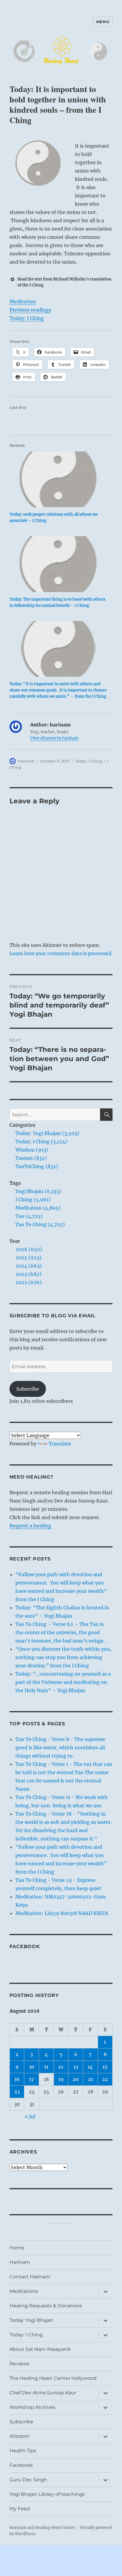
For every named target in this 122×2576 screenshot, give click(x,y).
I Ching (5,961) (33, 1200)
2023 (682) (28, 1274)
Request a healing (30, 1526)
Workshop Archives (32, 2407)
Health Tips (23, 2451)
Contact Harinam (30, 2277)
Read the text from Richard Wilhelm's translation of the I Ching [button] (64, 282)
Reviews (19, 2364)
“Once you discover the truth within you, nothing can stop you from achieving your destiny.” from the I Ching (63, 1657)
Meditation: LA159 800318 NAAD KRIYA (62, 1913)
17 (32, 2079)
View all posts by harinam (54, 738)
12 (61, 2067)
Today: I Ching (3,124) (41, 1142)
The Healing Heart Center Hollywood (53, 2378)
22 (105, 2079)
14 (90, 2067)
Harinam (20, 2262)
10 (32, 2067)
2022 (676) (29, 1282)
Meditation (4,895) (38, 1208)
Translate (60, 1444)
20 (76, 2079)
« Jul (30, 2116)
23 (17, 2092)
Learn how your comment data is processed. (61, 953)
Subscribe (28, 1389)
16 (17, 2079)
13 (76, 2067)
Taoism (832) (31, 1158)
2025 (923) (28, 1258)
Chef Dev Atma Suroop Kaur (43, 2393)
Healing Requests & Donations (46, 2306)
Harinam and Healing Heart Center (42, 2528)
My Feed (20, 2509)
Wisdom (20, 2436)
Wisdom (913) (32, 1150)
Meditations (24, 2291)
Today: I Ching (27, 318)
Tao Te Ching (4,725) (40, 1224)
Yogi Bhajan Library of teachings (47, 2494)
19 (61, 2079)
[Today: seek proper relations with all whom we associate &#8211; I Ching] (58, 479)
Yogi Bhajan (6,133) (38, 1191)
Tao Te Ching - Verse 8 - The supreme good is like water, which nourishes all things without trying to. (60, 1748)
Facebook (25, 1946)
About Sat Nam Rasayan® (40, 2349)
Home (17, 2248)
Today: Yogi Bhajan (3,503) (47, 1133)
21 (90, 2079)
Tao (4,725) (29, 1216)
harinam (26, 761)
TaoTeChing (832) (37, 1166)
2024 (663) (29, 1266)
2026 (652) (29, 1249)
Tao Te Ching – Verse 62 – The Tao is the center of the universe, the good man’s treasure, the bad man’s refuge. (60, 1632)
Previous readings (30, 310)
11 (46, 2067)
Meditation (23, 302)
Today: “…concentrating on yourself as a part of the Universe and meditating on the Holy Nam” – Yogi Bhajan (63, 1682)
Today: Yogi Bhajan (31, 2320)
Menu (103, 22)
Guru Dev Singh (28, 2480)
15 (105, 2067)
